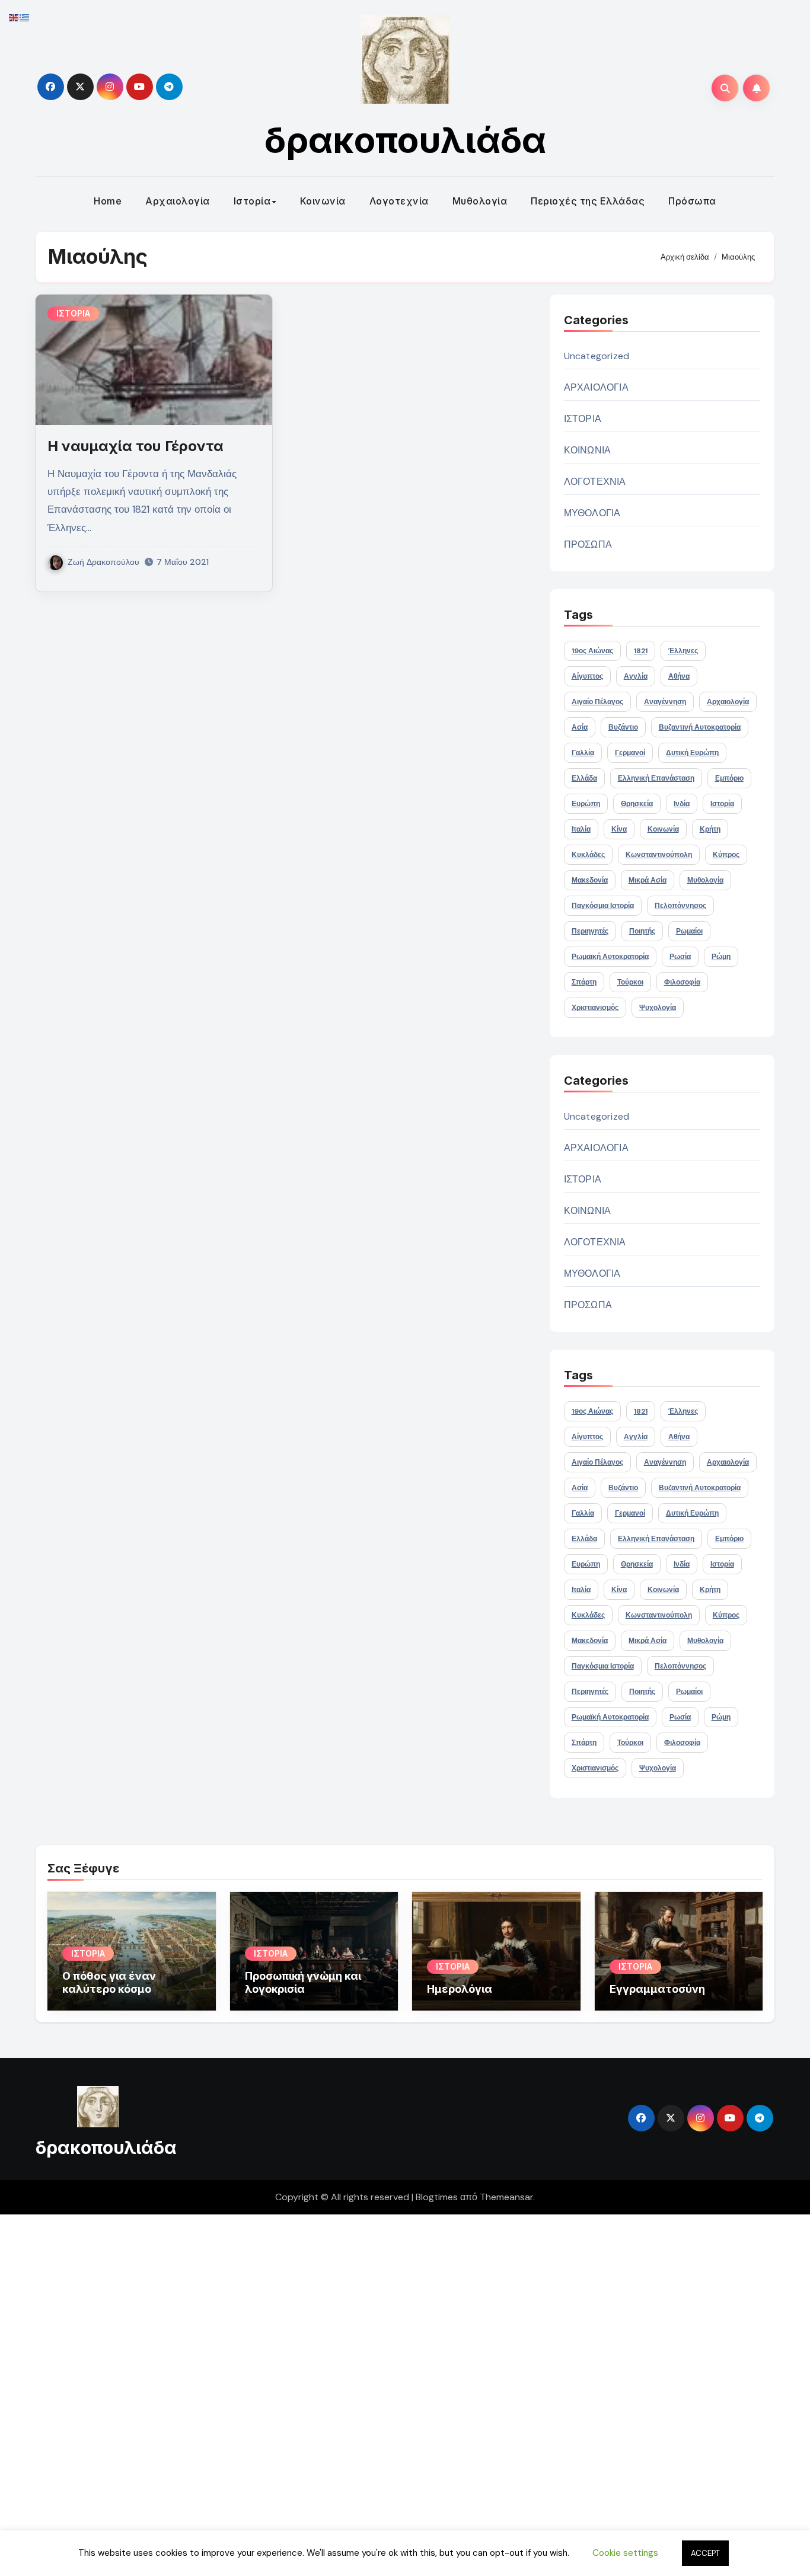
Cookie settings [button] (625, 2553)
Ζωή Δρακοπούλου (103, 562)
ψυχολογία (658, 1008)
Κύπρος (726, 855)
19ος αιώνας (592, 651)
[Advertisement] (358, 2392)
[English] (14, 17)
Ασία (580, 727)
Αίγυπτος (587, 676)
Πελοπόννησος (680, 906)
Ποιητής (642, 931)
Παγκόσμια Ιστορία (603, 906)
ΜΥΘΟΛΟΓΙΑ (592, 513)
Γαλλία (583, 753)
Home (108, 201)
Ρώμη (721, 957)
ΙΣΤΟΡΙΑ (73, 313)
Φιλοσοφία (682, 982)
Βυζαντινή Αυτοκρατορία (700, 727)
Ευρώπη (586, 804)
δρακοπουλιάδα (405, 140)
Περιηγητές (590, 931)
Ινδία (682, 804)
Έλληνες (683, 651)
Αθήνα (679, 676)
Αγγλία (636, 676)
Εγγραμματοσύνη (657, 1989)
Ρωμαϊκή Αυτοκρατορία (610, 957)
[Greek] (25, 17)
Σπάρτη (584, 982)
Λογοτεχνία (399, 201)
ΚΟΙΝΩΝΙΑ (588, 450)
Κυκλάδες (588, 855)
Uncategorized (597, 356)
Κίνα (619, 829)
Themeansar (506, 2197)
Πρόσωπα (692, 201)
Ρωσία (680, 957)
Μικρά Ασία (648, 880)
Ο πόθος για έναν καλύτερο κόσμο (109, 1982)
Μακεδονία (590, 880)
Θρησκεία (637, 804)
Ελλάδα (584, 778)
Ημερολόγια (460, 1989)
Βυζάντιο (623, 727)
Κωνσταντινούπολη (659, 855)
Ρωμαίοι (689, 931)
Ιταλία (581, 829)
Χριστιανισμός (595, 1008)
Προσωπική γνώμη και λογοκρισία (303, 1982)
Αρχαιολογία (178, 201)
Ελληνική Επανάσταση (656, 778)
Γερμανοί (630, 753)
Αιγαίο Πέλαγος (597, 702)
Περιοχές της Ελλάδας (588, 201)
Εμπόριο (729, 778)
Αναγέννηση (665, 702)
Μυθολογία (480, 201)
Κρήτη (710, 829)
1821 (641, 651)
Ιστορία (252, 201)
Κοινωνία (323, 201)
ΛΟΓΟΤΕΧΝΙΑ (595, 482)
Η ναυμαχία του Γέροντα (135, 446)
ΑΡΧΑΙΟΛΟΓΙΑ (596, 387)
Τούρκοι (630, 982)
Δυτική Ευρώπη (692, 753)
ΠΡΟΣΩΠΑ (588, 544)
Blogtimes (437, 2197)
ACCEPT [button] (705, 2553)
